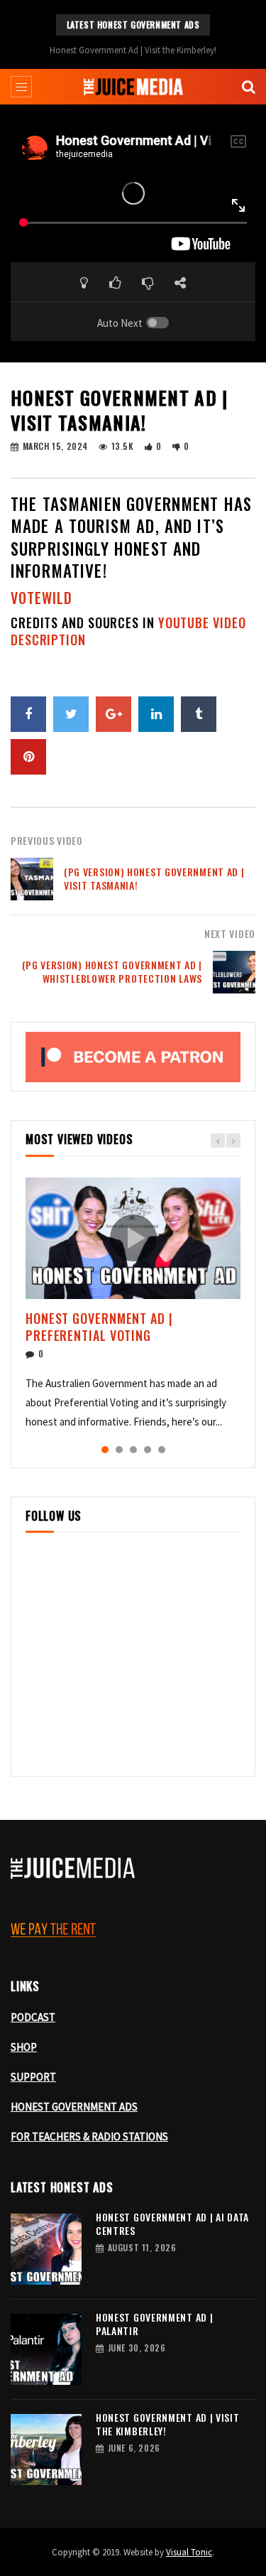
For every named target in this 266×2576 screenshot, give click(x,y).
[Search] (248, 87)
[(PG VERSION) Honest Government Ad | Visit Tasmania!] (32, 879)
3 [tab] (133, 1450)
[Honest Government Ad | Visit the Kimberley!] (46, 2450)
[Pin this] (28, 757)
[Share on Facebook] (28, 714)
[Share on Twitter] (71, 714)
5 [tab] (162, 1450)
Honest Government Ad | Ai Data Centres (172, 2224)
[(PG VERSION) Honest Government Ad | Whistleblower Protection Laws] (234, 972)
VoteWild (41, 598)
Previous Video (47, 840)
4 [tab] (148, 1450)
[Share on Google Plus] (113, 714)
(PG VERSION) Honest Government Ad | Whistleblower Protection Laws (112, 971)
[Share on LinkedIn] (156, 714)
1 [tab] (105, 1450)
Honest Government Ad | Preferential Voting (99, 1327)
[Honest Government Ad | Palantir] (46, 2349)
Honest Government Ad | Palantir (154, 2324)
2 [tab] (119, 1450)
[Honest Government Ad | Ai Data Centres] (46, 2249)
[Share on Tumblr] (199, 714)
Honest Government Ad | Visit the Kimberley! (133, 50)
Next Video (230, 933)
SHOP (24, 2047)
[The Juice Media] (133, 87)
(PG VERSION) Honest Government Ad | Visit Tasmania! (154, 878)
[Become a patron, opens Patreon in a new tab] (133, 1057)
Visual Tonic (189, 2552)
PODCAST (33, 2017)
